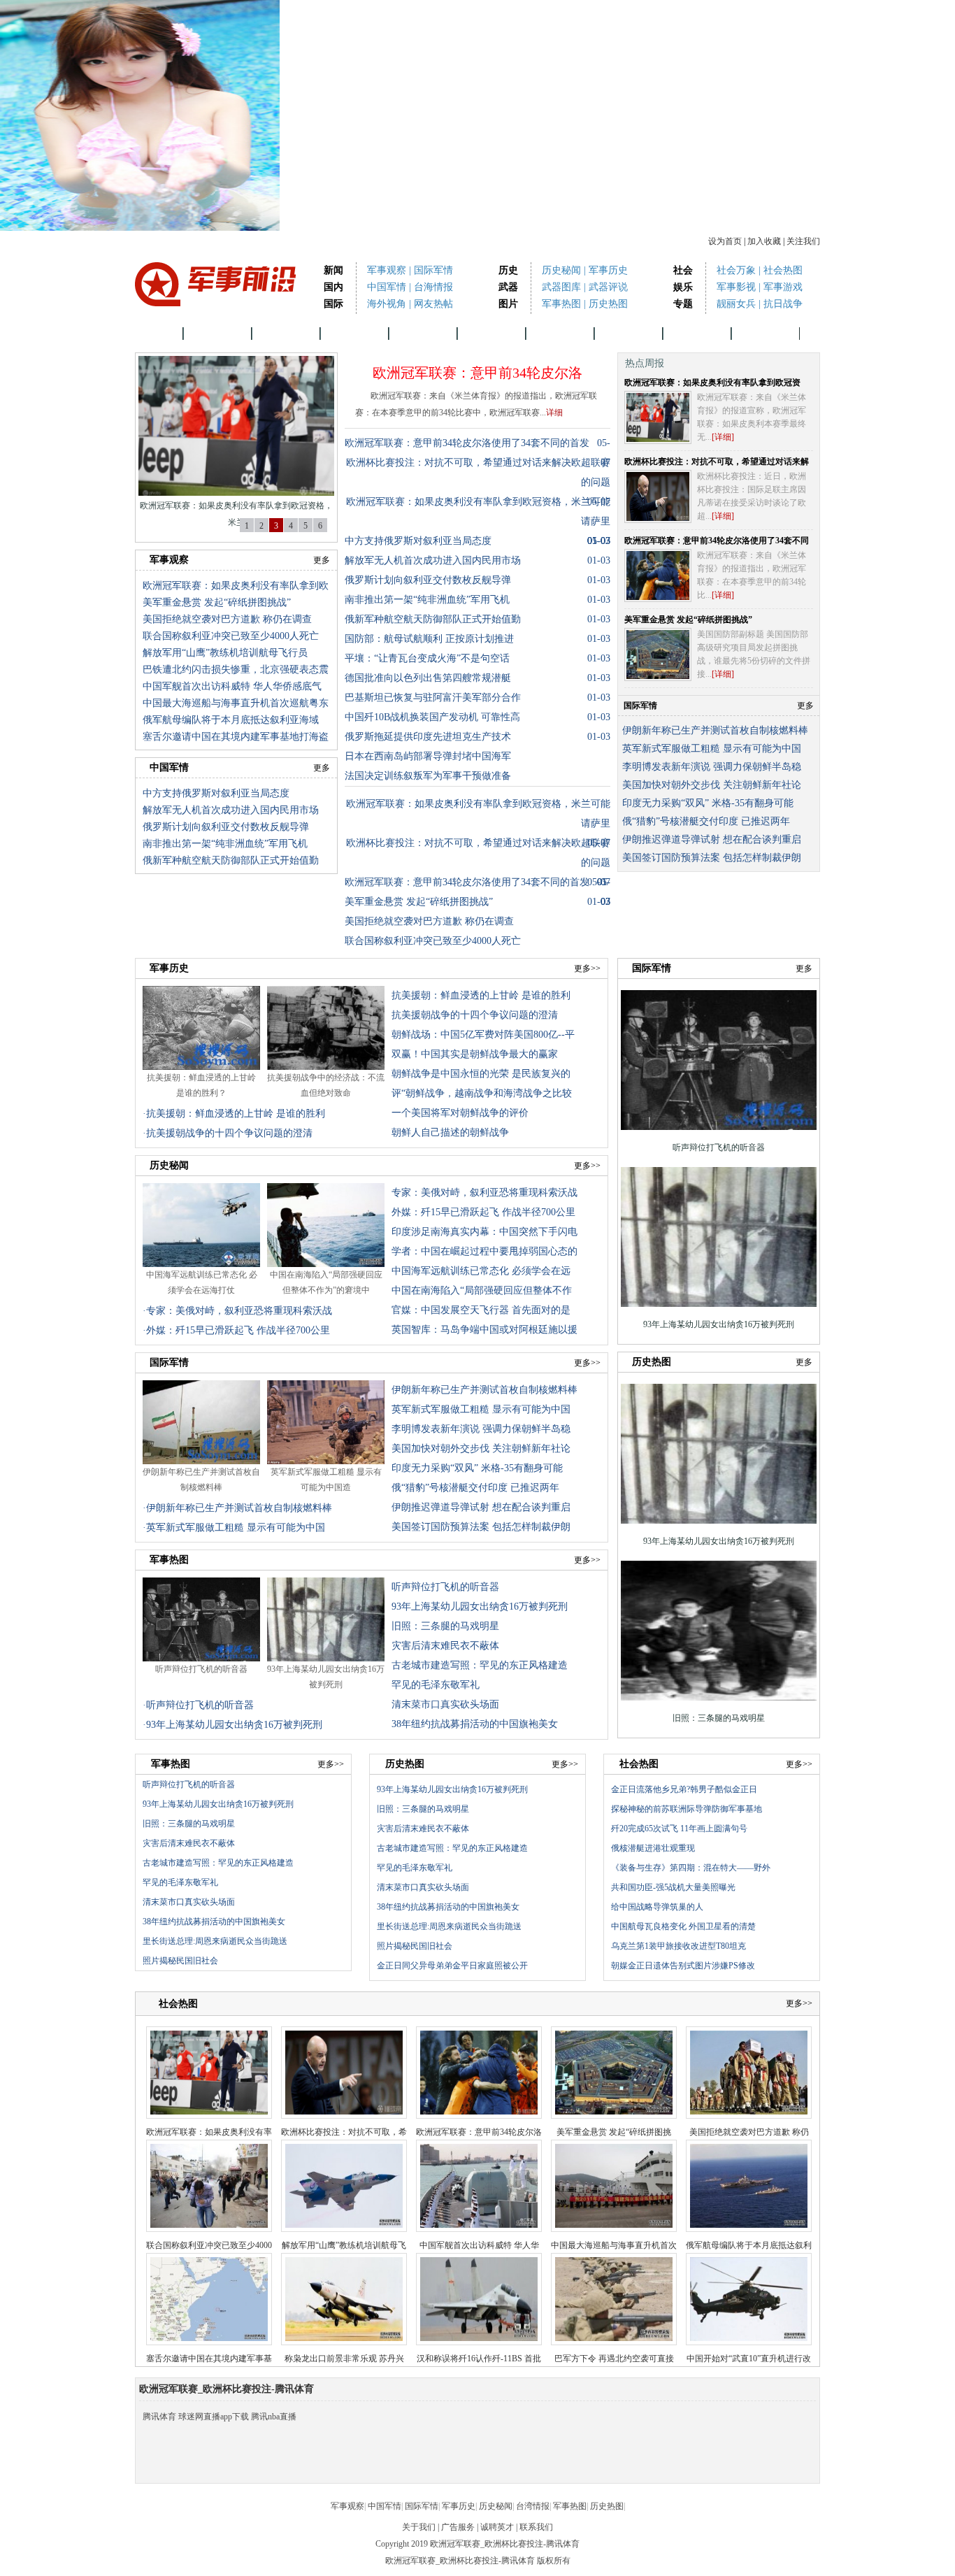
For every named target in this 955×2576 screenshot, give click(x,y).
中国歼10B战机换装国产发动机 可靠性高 (432, 717)
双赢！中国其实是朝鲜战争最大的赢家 (475, 1054)
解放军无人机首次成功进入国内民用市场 (231, 810)
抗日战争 (783, 304)
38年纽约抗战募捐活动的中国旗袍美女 (475, 1724)
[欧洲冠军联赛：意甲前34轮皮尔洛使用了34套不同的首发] (658, 575)
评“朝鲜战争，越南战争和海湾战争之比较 (482, 1093)
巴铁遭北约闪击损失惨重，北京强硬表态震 (236, 670)
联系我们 (536, 2527)
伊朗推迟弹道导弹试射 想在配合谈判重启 (712, 839)
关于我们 (419, 2527)
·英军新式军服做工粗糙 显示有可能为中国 (234, 1527)
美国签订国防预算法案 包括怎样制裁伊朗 (712, 858)
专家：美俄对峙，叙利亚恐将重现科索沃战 (484, 1193)
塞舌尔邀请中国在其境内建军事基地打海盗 (236, 737)
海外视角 (387, 304)
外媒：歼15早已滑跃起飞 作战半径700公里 (483, 1212)
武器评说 (608, 287)
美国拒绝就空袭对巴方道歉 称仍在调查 (227, 619)
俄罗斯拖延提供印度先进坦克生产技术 (428, 737)
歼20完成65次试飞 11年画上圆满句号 (679, 1829)
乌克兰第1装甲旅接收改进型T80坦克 (678, 1946)
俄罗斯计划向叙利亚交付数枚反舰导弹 (226, 827)
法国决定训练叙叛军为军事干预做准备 (428, 776)
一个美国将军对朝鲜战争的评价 (460, 1113)
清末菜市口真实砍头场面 (445, 1704)
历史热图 (608, 304)
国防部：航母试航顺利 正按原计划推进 (429, 639)
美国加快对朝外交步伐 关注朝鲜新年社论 (712, 785)
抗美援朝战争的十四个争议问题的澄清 (475, 1015)
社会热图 (783, 270)
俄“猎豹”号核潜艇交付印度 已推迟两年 (706, 821)
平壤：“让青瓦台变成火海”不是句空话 (427, 658)
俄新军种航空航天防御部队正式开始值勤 (231, 860)
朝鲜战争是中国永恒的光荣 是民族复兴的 (481, 1074)
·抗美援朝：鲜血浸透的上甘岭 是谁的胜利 (234, 1114)
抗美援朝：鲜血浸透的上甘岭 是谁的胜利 (481, 995)
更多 (322, 560)
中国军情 (387, 287)
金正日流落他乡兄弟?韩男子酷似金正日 (684, 1789)
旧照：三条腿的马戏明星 (445, 1626)
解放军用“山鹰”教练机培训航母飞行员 (225, 653)
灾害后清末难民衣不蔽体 (445, 1646)
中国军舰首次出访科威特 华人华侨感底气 (232, 686)
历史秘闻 (561, 270)
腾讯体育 (159, 2417)
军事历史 (608, 270)
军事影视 (736, 287)
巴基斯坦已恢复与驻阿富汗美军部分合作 (433, 697)
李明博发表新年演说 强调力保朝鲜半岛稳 (712, 767)
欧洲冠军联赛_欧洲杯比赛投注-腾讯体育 (460, 2561)
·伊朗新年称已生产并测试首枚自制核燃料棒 (237, 1508)
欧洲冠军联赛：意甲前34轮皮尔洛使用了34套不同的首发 (467, 443)
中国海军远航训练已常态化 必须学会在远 (481, 1271)
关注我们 (803, 241)
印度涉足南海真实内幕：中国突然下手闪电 (484, 1232)
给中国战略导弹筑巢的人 (657, 1907)
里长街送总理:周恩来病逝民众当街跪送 (215, 1941)
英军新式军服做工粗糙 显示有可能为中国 (712, 749)
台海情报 (433, 287)
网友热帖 (433, 304)
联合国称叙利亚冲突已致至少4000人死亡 (231, 636)
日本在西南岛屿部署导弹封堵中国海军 (428, 756)
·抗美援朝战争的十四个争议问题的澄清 (228, 1133)
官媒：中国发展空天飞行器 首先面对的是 (481, 1310)
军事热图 (561, 304)
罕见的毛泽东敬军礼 (436, 1685)
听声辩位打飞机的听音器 (201, 1669)
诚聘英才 (497, 2527)
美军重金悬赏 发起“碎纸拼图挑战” (217, 602)
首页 (159, 333)
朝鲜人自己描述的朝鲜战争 (450, 1132)
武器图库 (561, 287)
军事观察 (387, 270)
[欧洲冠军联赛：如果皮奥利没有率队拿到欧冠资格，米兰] (658, 417)
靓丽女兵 (736, 304)
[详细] (723, 437)
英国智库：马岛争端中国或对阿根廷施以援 (484, 1330)
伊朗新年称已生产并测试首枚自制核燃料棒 (715, 730)
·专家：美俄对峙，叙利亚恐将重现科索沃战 (237, 1311)
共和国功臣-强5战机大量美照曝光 (673, 1887)
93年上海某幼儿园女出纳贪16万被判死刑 (480, 1607)
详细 (554, 413)
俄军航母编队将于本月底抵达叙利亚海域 (231, 720)
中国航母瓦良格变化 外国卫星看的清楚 (683, 1926)
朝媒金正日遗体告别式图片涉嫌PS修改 (683, 1966)
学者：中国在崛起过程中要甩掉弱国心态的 (484, 1251)
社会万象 (736, 270)
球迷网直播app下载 (214, 2417)
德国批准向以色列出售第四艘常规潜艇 (428, 678)
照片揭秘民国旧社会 (180, 1961)
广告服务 (458, 2527)
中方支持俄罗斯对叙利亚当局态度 (216, 793)
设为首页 (725, 241)
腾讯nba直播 (274, 2417)
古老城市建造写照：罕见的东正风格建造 (480, 1665)
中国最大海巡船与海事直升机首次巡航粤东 (236, 703)
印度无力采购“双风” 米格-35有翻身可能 (708, 803)
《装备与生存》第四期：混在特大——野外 (691, 1868)
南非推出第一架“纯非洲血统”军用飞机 (225, 844)
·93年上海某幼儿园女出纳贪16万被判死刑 (232, 1725)
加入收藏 (764, 241)
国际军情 (433, 270)
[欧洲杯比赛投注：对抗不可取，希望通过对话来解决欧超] (658, 496)
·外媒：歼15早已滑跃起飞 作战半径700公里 (236, 1330)
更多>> (587, 968)
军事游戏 (783, 287)
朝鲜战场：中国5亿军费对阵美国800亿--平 (483, 1035)
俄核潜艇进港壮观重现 (653, 1848)
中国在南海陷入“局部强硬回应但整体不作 (482, 1290)
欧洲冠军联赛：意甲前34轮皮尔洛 (477, 373)
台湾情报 (560, 333)
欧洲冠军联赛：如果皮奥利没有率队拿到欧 (236, 586)
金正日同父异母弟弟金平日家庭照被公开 (452, 1966)
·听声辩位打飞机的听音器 (198, 1705)
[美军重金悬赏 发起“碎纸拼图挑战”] (658, 654)
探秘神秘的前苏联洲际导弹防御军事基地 (687, 1809)
